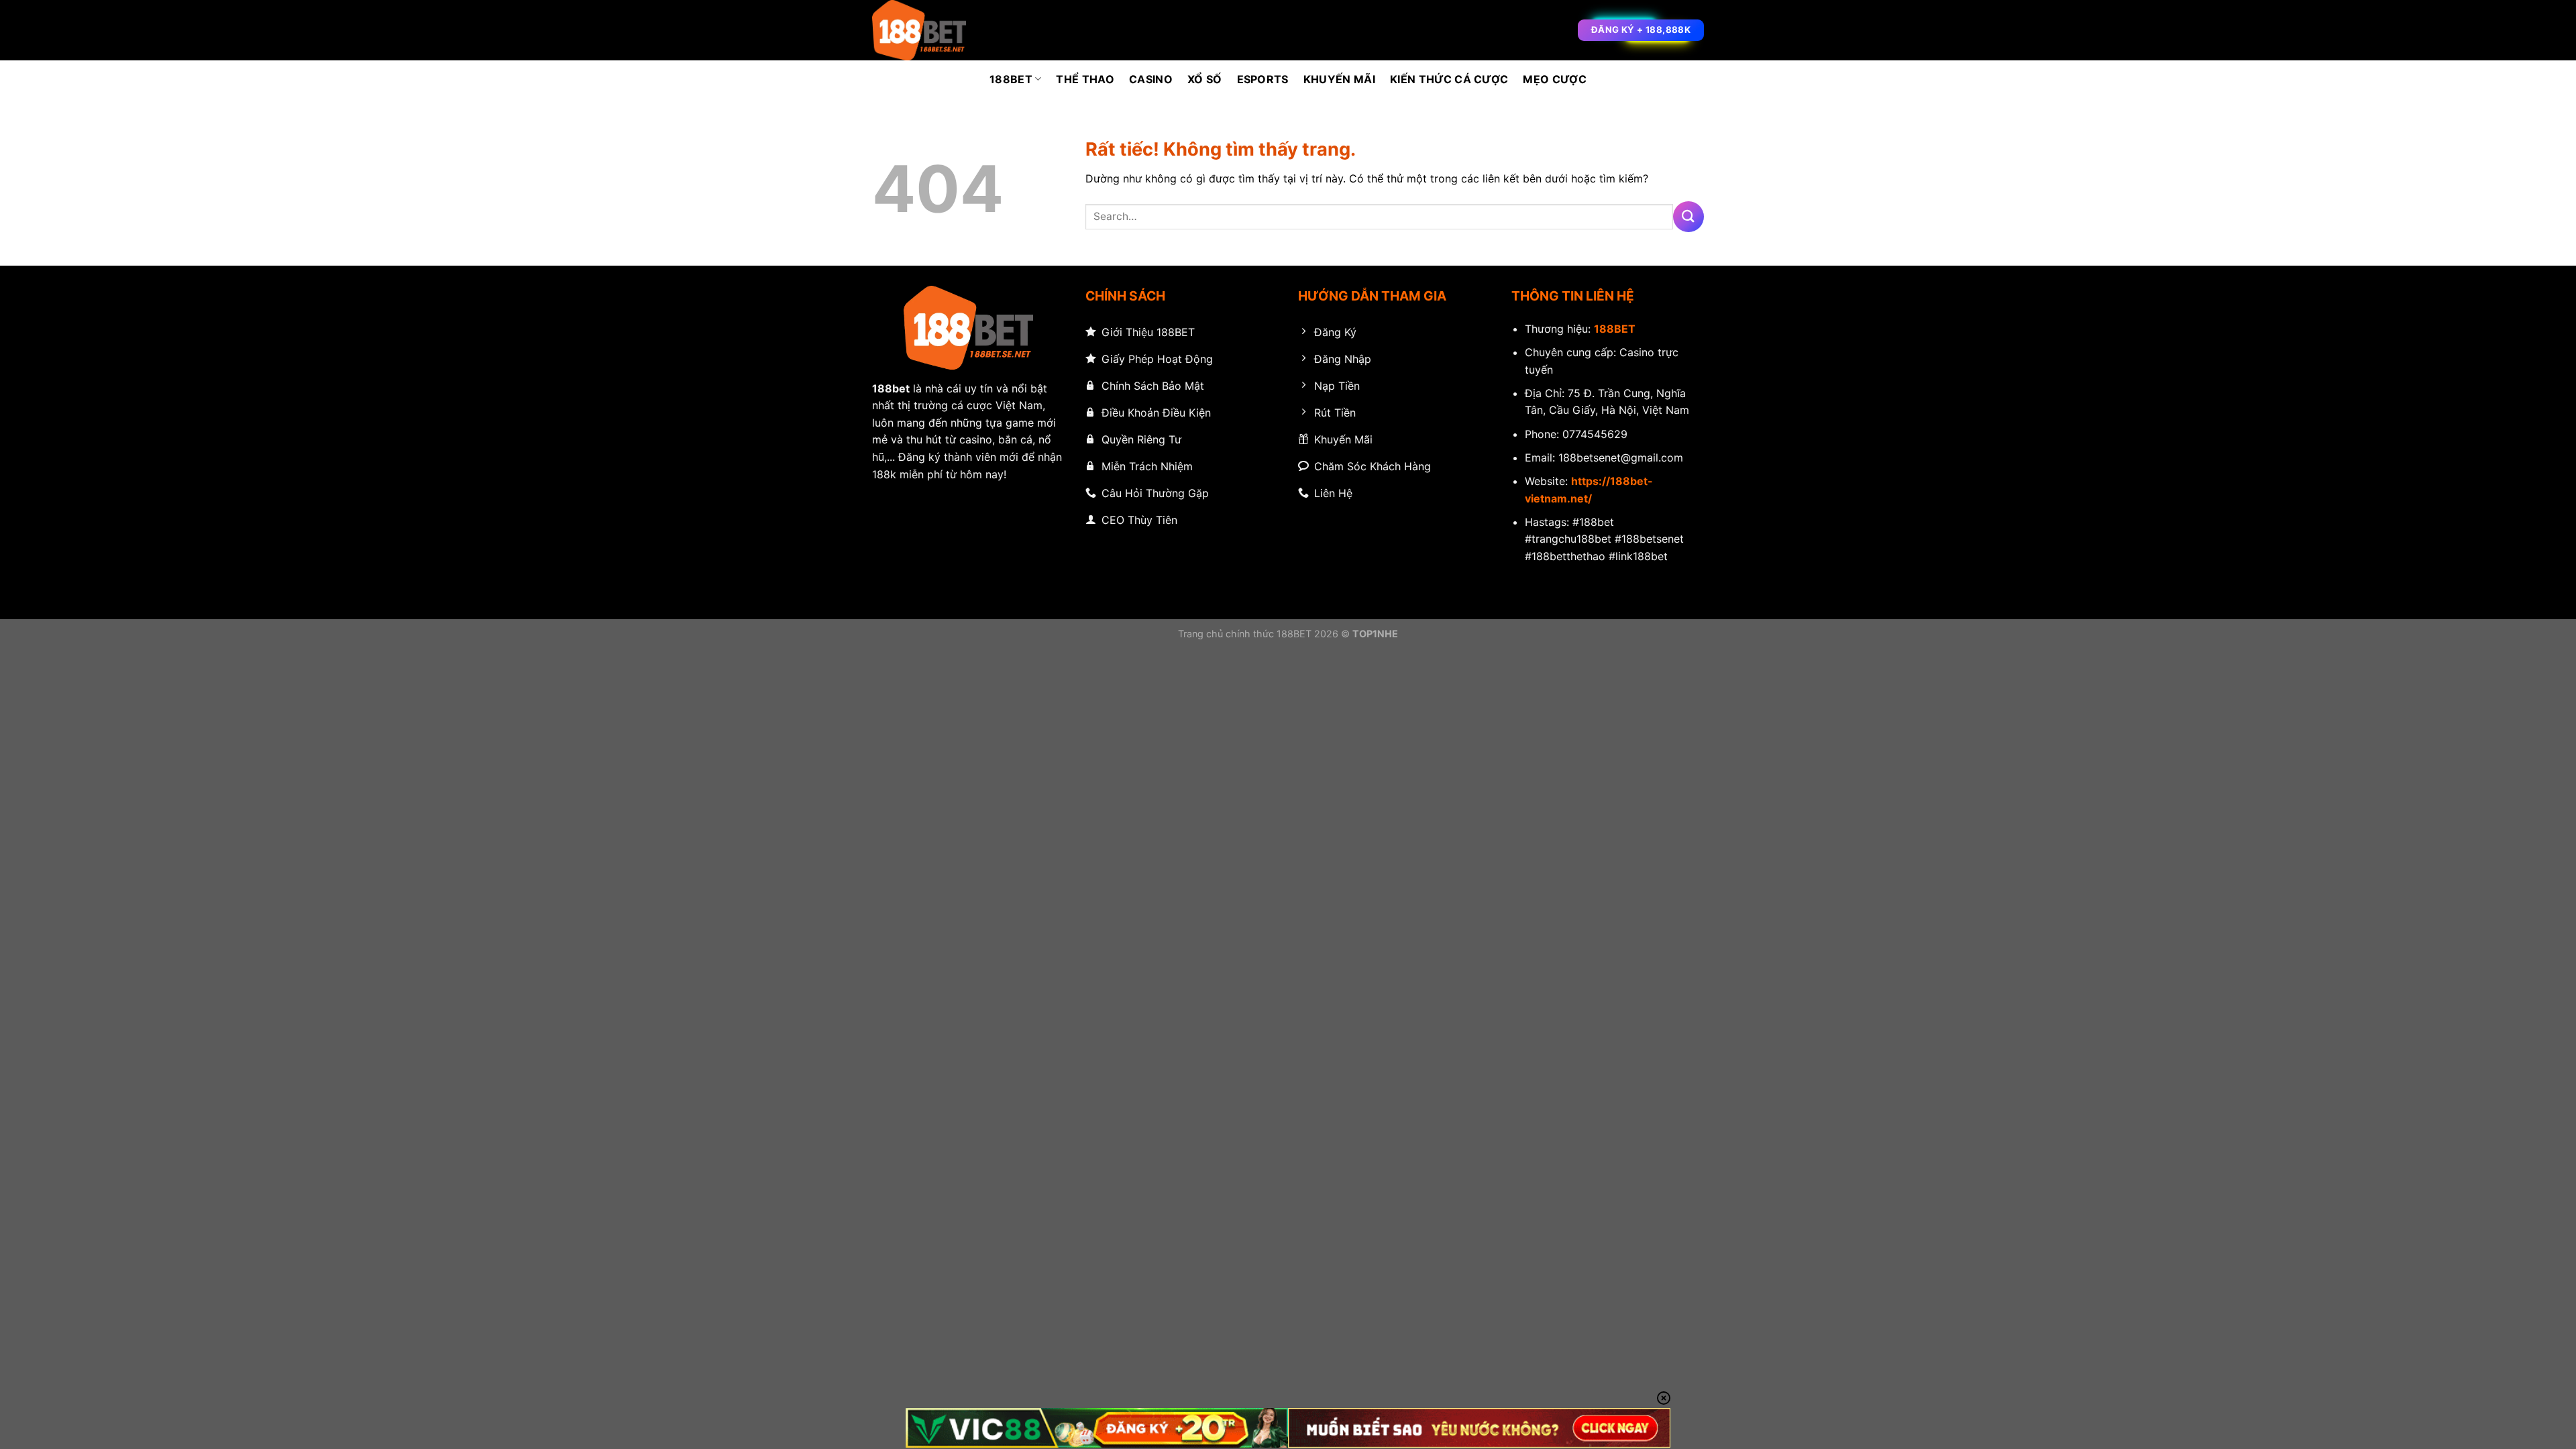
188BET (1011, 79)
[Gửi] (1688, 216)
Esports (1263, 79)
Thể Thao (1085, 79)
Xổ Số (1205, 79)
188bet (891, 388)
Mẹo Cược (1555, 79)
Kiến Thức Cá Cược (1449, 79)
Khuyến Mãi (1339, 79)
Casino (1151, 79)
